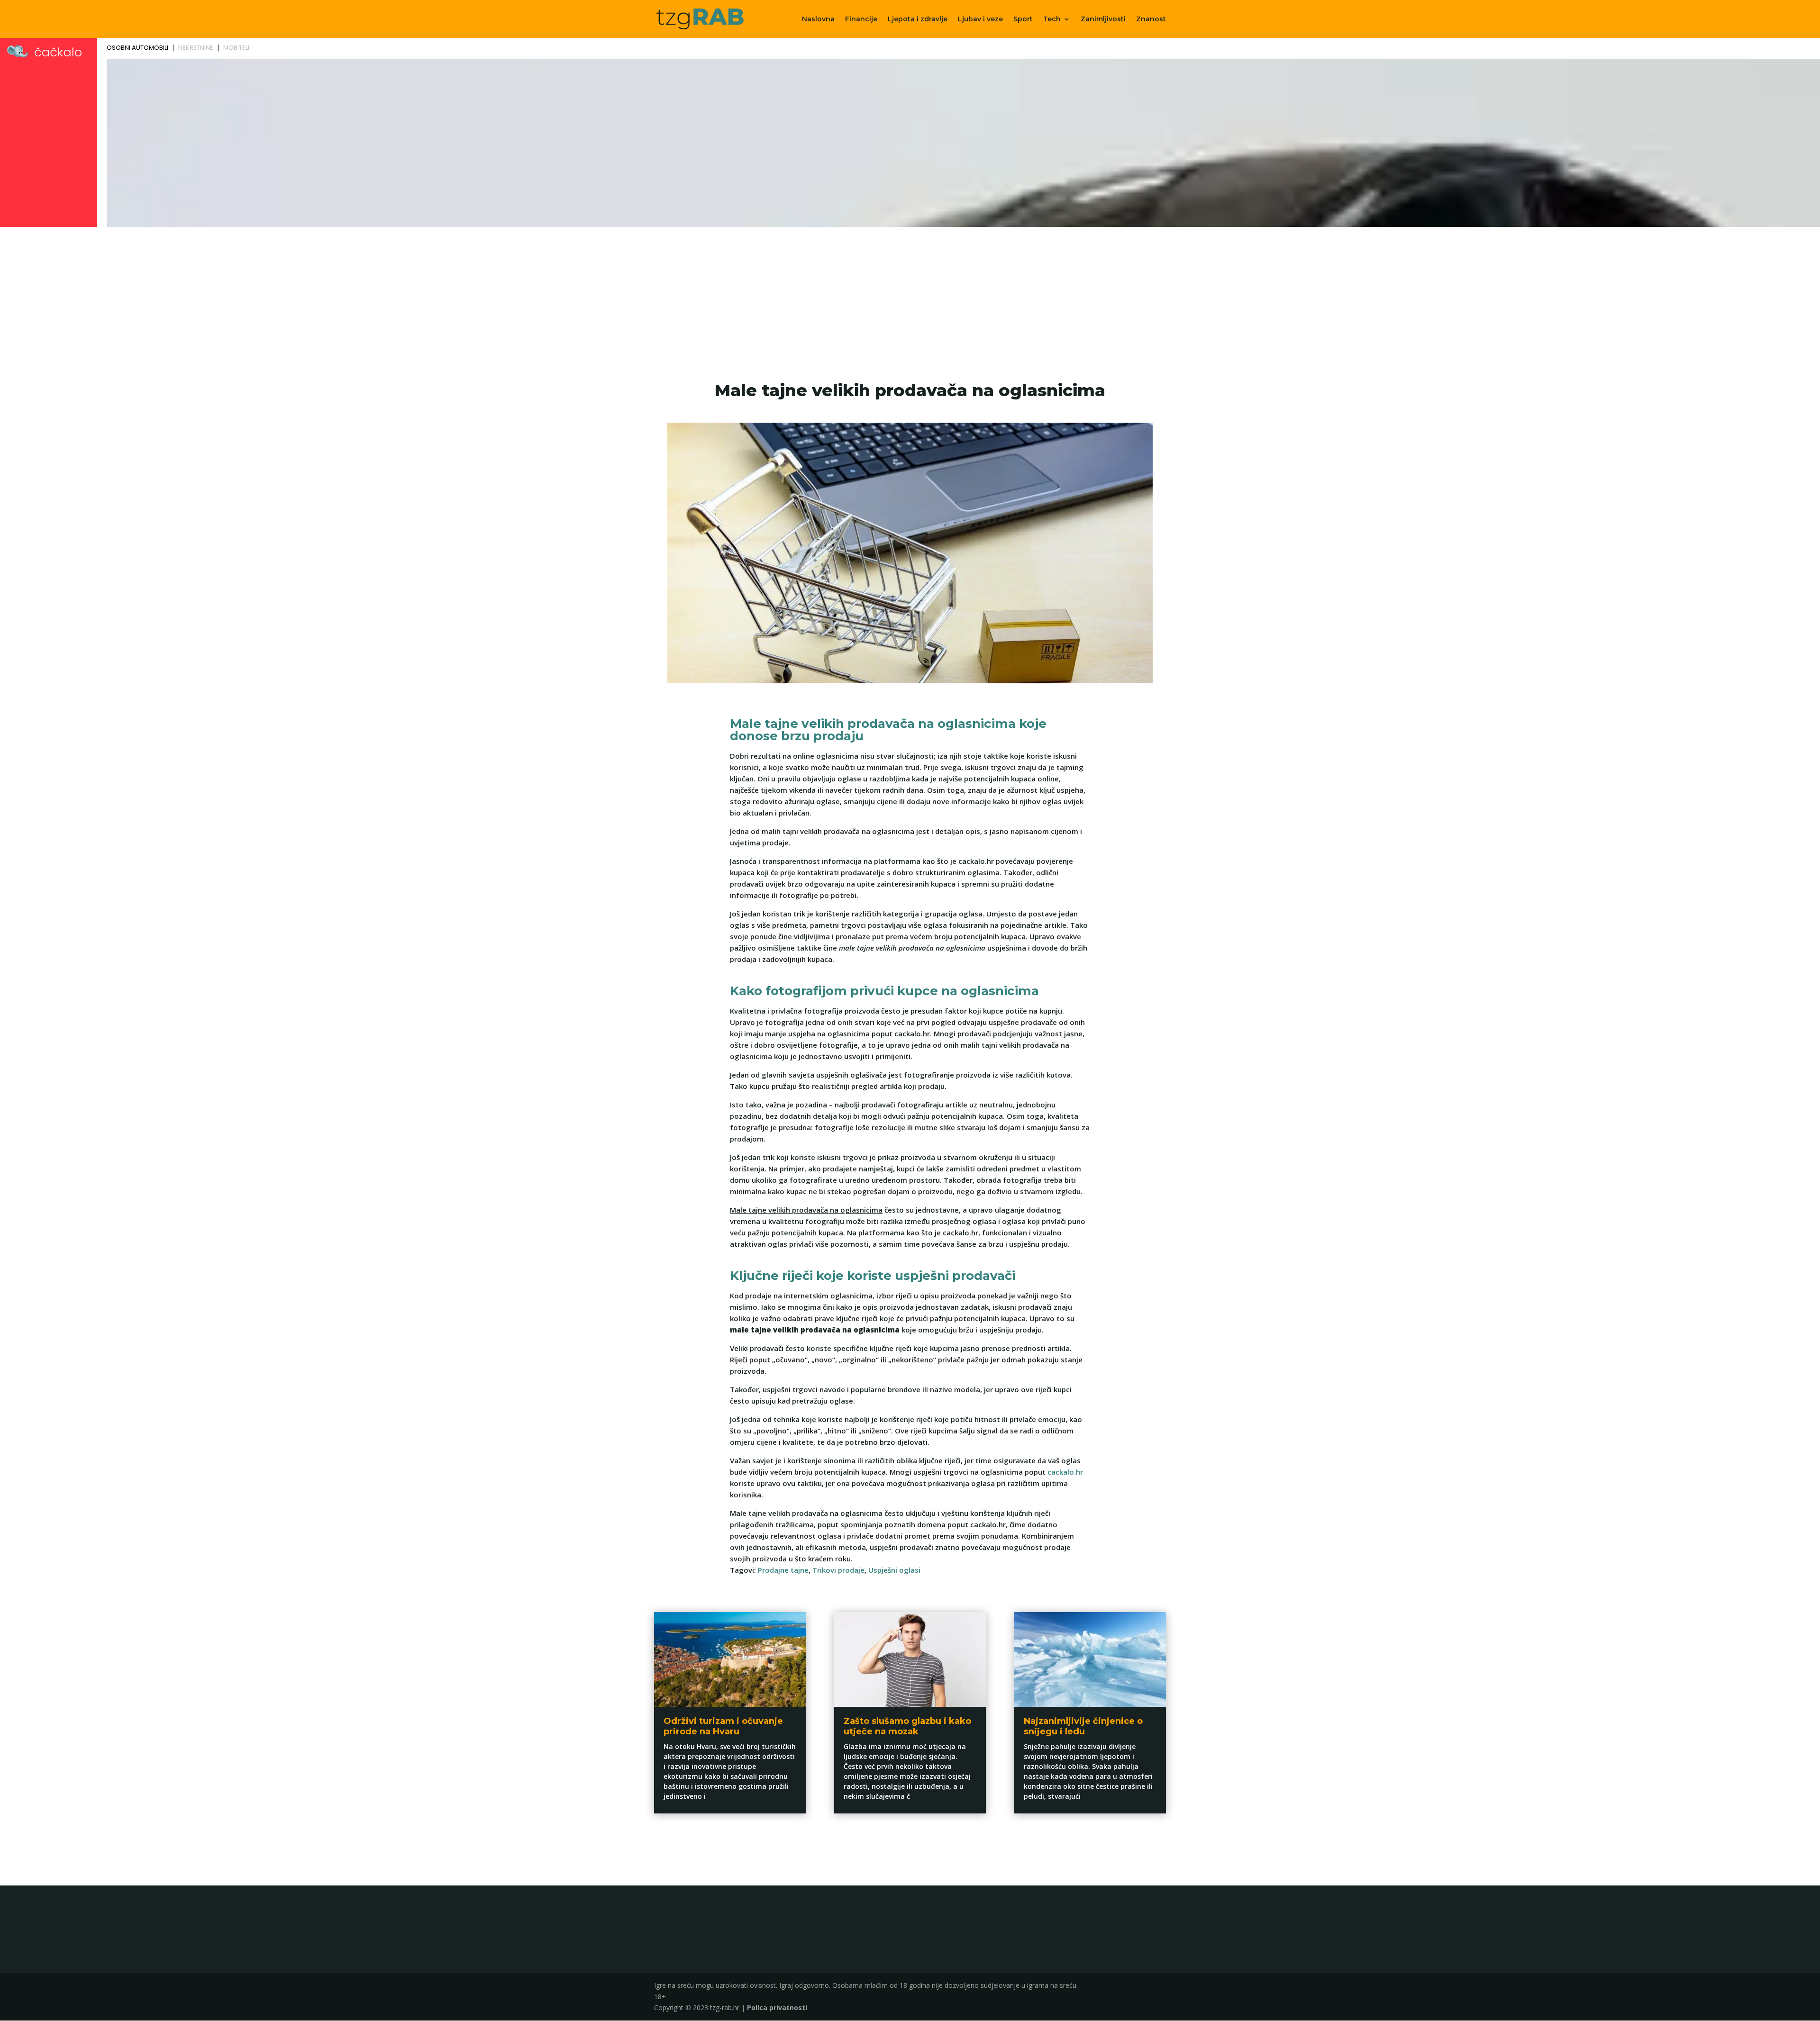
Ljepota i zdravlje (918, 19)
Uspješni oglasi (894, 1570)
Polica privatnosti (777, 2007)
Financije (861, 19)
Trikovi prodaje (838, 1570)
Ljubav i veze (980, 19)
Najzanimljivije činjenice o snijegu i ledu (1083, 1726)
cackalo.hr (1065, 1472)
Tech (1052, 19)
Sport (1023, 19)
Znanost (1151, 19)
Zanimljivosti (1103, 19)
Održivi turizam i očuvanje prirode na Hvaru (723, 1726)
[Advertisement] (910, 301)
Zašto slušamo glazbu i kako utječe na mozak (907, 1726)
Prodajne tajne (783, 1570)
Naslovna (818, 19)
